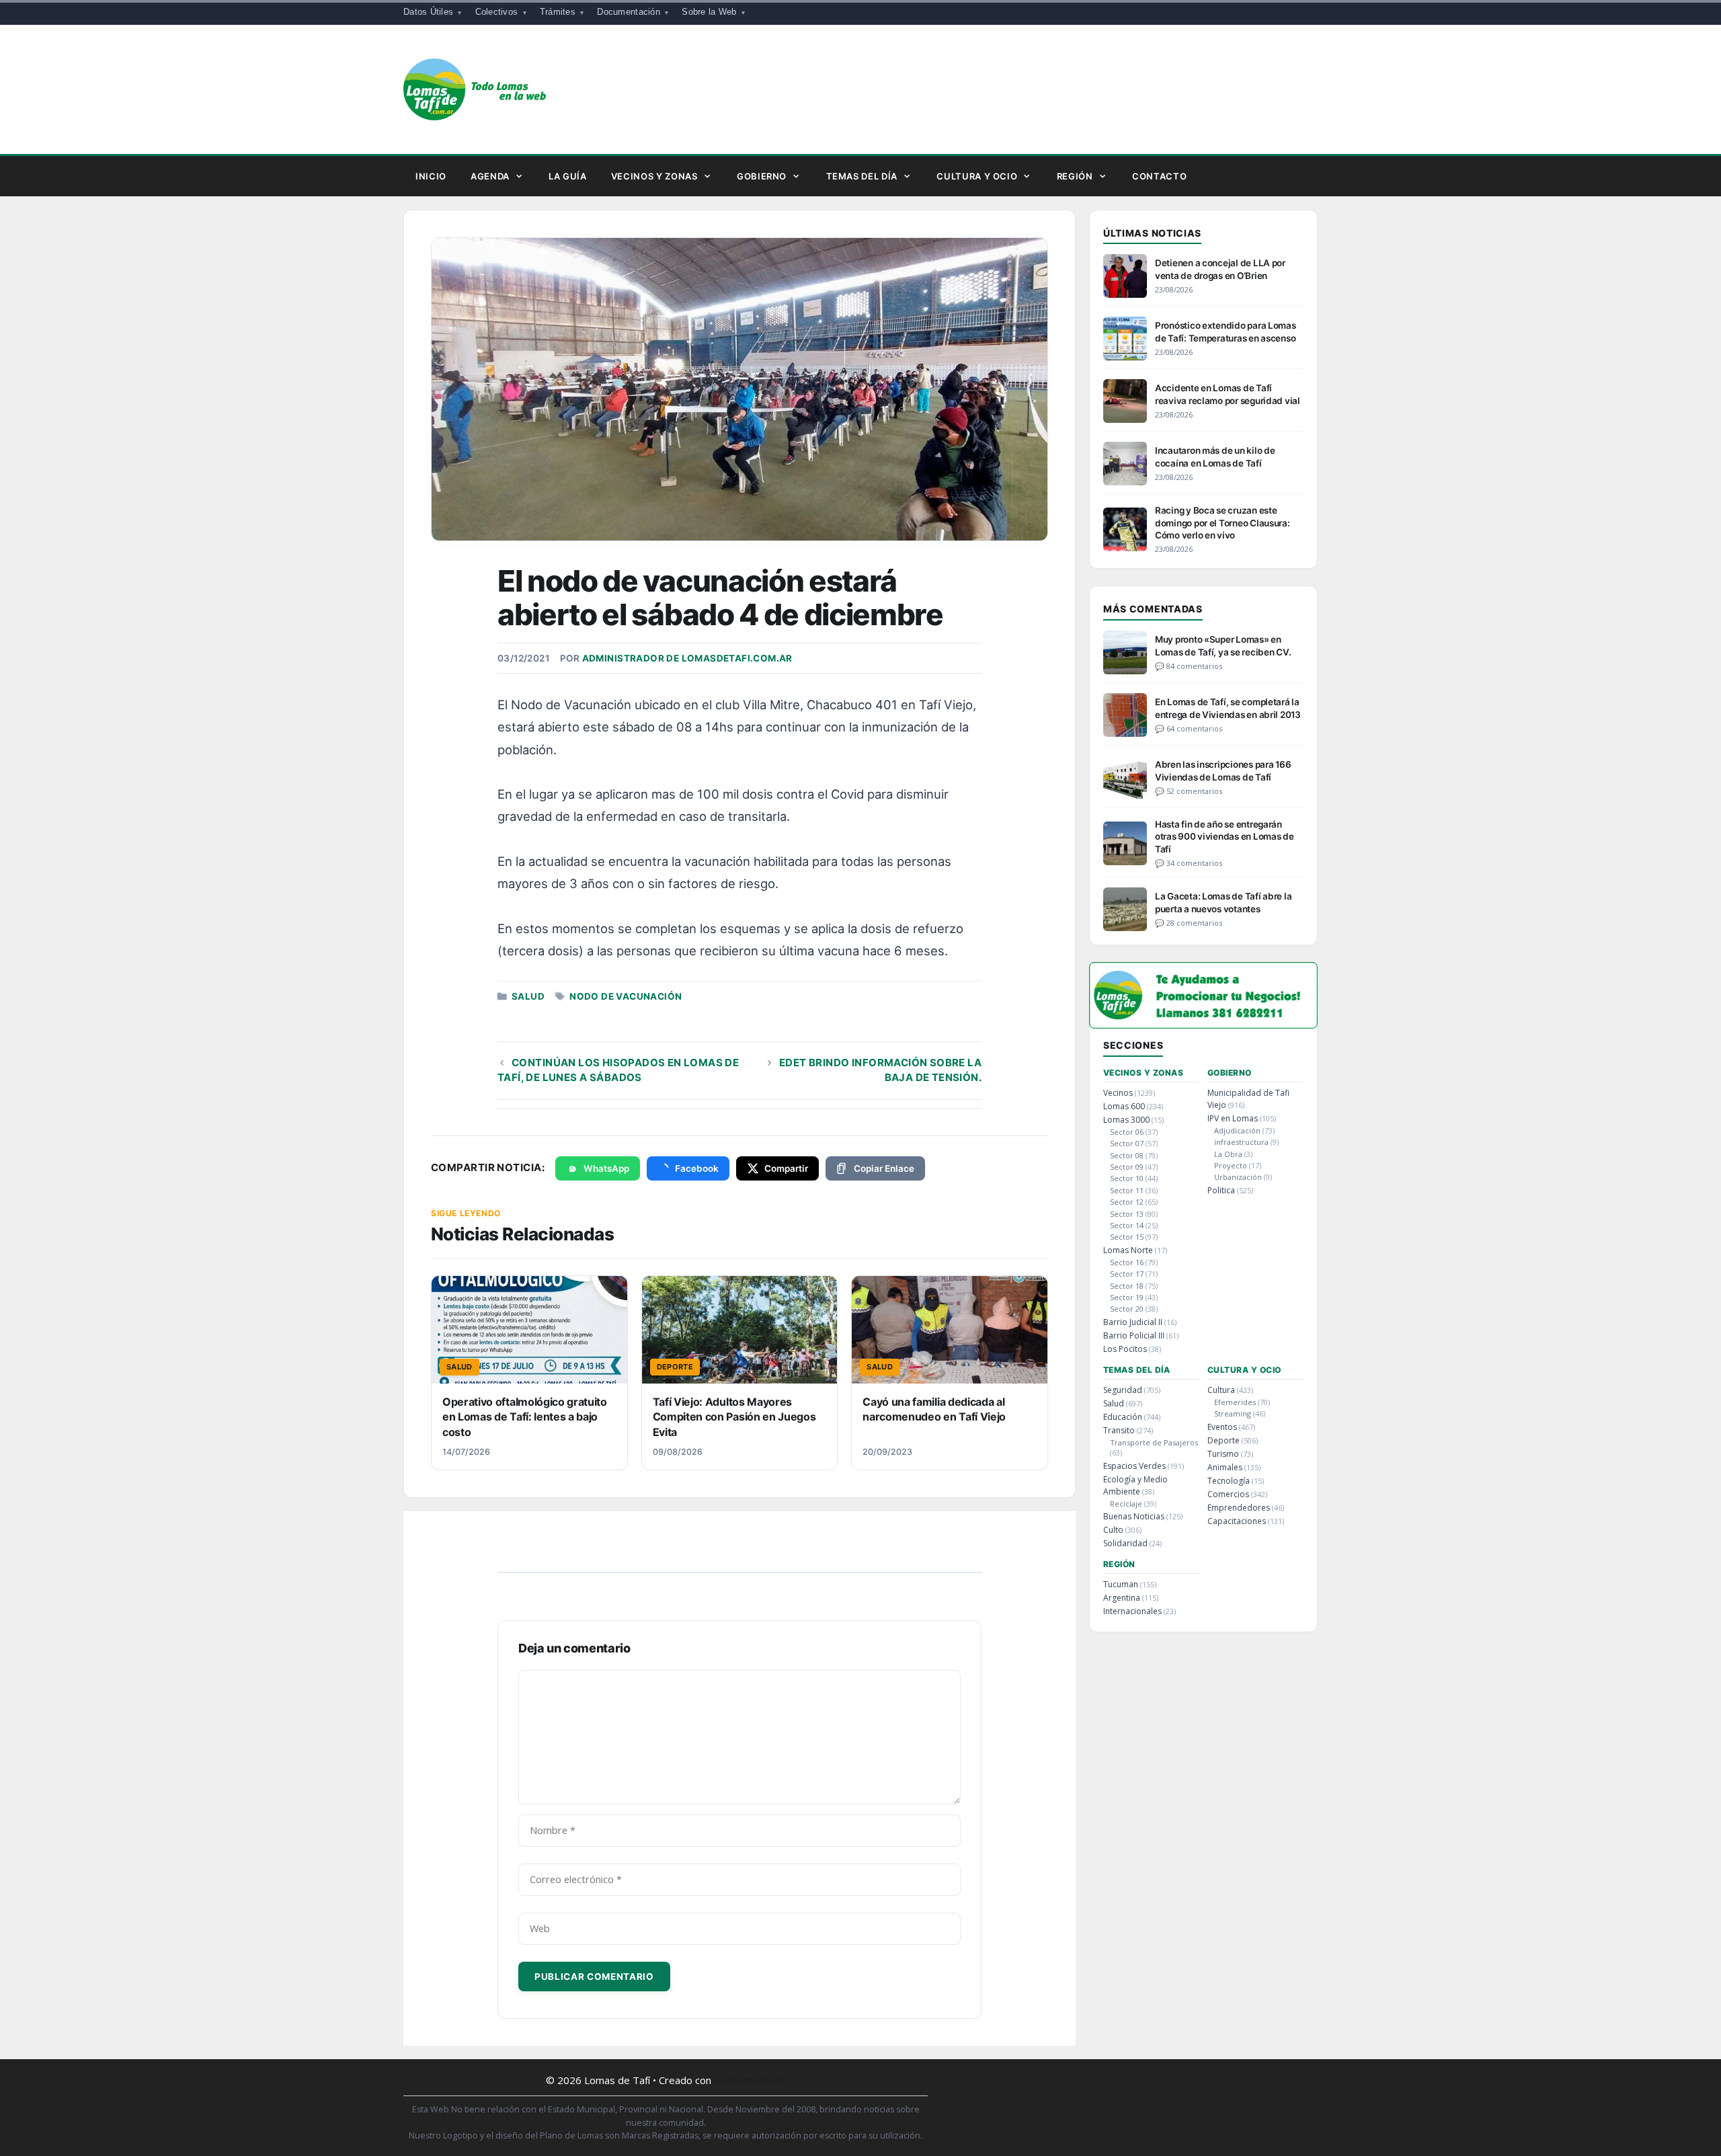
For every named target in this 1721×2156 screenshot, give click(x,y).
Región (1075, 176)
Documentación (628, 12)
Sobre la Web (709, 12)
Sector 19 (1127, 1297)
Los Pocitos (1125, 1349)
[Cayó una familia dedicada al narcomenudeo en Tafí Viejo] (950, 1330)
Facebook (697, 1168)
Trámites (558, 12)
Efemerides (1235, 1402)
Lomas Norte (1128, 1250)
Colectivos (497, 12)
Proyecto (1231, 1165)
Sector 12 (1127, 1202)
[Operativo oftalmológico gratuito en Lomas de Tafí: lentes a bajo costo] (529, 1330)
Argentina (1122, 1598)
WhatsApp (606, 1168)
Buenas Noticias (1134, 1516)
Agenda (490, 176)
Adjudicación (1237, 1130)
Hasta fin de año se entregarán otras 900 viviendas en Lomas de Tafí (1225, 836)
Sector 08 (1127, 1155)
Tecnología (1229, 1481)
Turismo (1223, 1454)
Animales (1225, 1467)
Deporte (1224, 1440)
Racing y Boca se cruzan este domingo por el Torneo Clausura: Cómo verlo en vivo (1223, 522)
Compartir (786, 1168)
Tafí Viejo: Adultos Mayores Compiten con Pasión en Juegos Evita (734, 1417)
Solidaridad (1125, 1543)
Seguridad (1123, 1390)
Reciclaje (1126, 1504)
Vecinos (1118, 1093)
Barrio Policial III (1134, 1335)
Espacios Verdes (1134, 1466)
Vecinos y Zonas (654, 176)
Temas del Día (862, 176)
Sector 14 (1127, 1225)
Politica (1221, 1190)
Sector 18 (1127, 1286)
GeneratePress (750, 2080)
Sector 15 (1127, 1237)
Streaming (1233, 1413)
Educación (1123, 1417)
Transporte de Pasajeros (1154, 1442)
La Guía (568, 176)
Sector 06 (1127, 1132)
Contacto (1159, 176)
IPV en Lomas (1233, 1118)
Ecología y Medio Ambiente (1135, 1485)
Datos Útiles (428, 12)
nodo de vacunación (626, 996)
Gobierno (762, 176)
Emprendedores (1239, 1508)
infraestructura (1241, 1142)
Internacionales (1132, 1611)
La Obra (1228, 1154)
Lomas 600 (1124, 1106)
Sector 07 (1127, 1143)
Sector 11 (1127, 1190)
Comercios (1228, 1494)
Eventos (1222, 1427)
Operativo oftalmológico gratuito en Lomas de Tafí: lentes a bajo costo (525, 1417)
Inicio (431, 176)
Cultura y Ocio (977, 176)
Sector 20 (1127, 1309)
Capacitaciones (1237, 1521)
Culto (1113, 1530)
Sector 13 (1127, 1214)
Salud (528, 996)
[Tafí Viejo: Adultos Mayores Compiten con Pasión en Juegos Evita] (740, 1330)
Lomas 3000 (1126, 1120)
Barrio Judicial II (1133, 1322)
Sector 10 (1127, 1178)
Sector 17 (1127, 1274)
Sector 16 (1127, 1262)
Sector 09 (1127, 1167)
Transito (1119, 1430)
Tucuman (1121, 1584)
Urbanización (1238, 1177)
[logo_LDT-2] (1203, 1024)
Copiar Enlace (884, 1168)
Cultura (1221, 1390)
